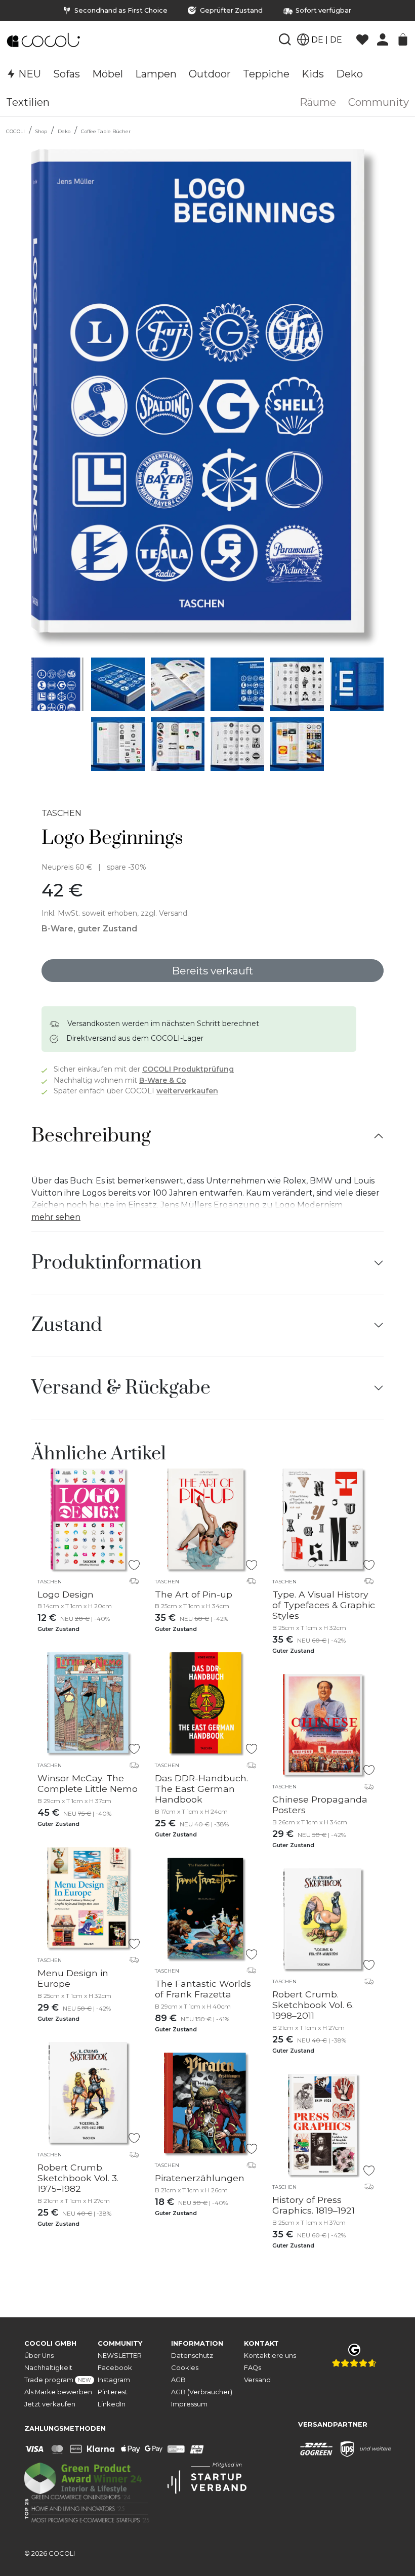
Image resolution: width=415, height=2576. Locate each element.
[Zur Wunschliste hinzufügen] (134, 1565)
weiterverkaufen (187, 1091)
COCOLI (15, 131)
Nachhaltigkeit (48, 2368)
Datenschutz (192, 2356)
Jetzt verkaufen (50, 2404)
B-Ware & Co (163, 1080)
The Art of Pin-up (194, 1594)
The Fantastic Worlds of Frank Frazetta (203, 1989)
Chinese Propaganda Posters (320, 1805)
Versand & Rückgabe (121, 1388)
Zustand (67, 1325)
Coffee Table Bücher (106, 131)
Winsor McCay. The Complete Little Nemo (88, 1783)
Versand (257, 2380)
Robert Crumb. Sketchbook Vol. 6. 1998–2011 (313, 2005)
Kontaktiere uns (270, 2356)
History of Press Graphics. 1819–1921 (314, 2205)
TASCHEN (61, 813)
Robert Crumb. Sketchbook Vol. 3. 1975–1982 (78, 2178)
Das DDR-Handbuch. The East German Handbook (201, 1789)
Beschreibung (91, 1136)
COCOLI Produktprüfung (188, 1069)
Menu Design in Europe (73, 1978)
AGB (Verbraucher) (202, 2392)
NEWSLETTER (120, 2356)
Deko (64, 131)
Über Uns (39, 2356)
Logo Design (66, 1594)
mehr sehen (56, 1217)
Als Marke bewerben (58, 2392)
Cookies (185, 2368)
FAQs (253, 2368)
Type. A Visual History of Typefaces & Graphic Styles (324, 1605)
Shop (41, 131)
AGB (178, 2380)
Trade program (58, 2380)
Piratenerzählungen (200, 2178)
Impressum (189, 2404)
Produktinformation (116, 1263)
